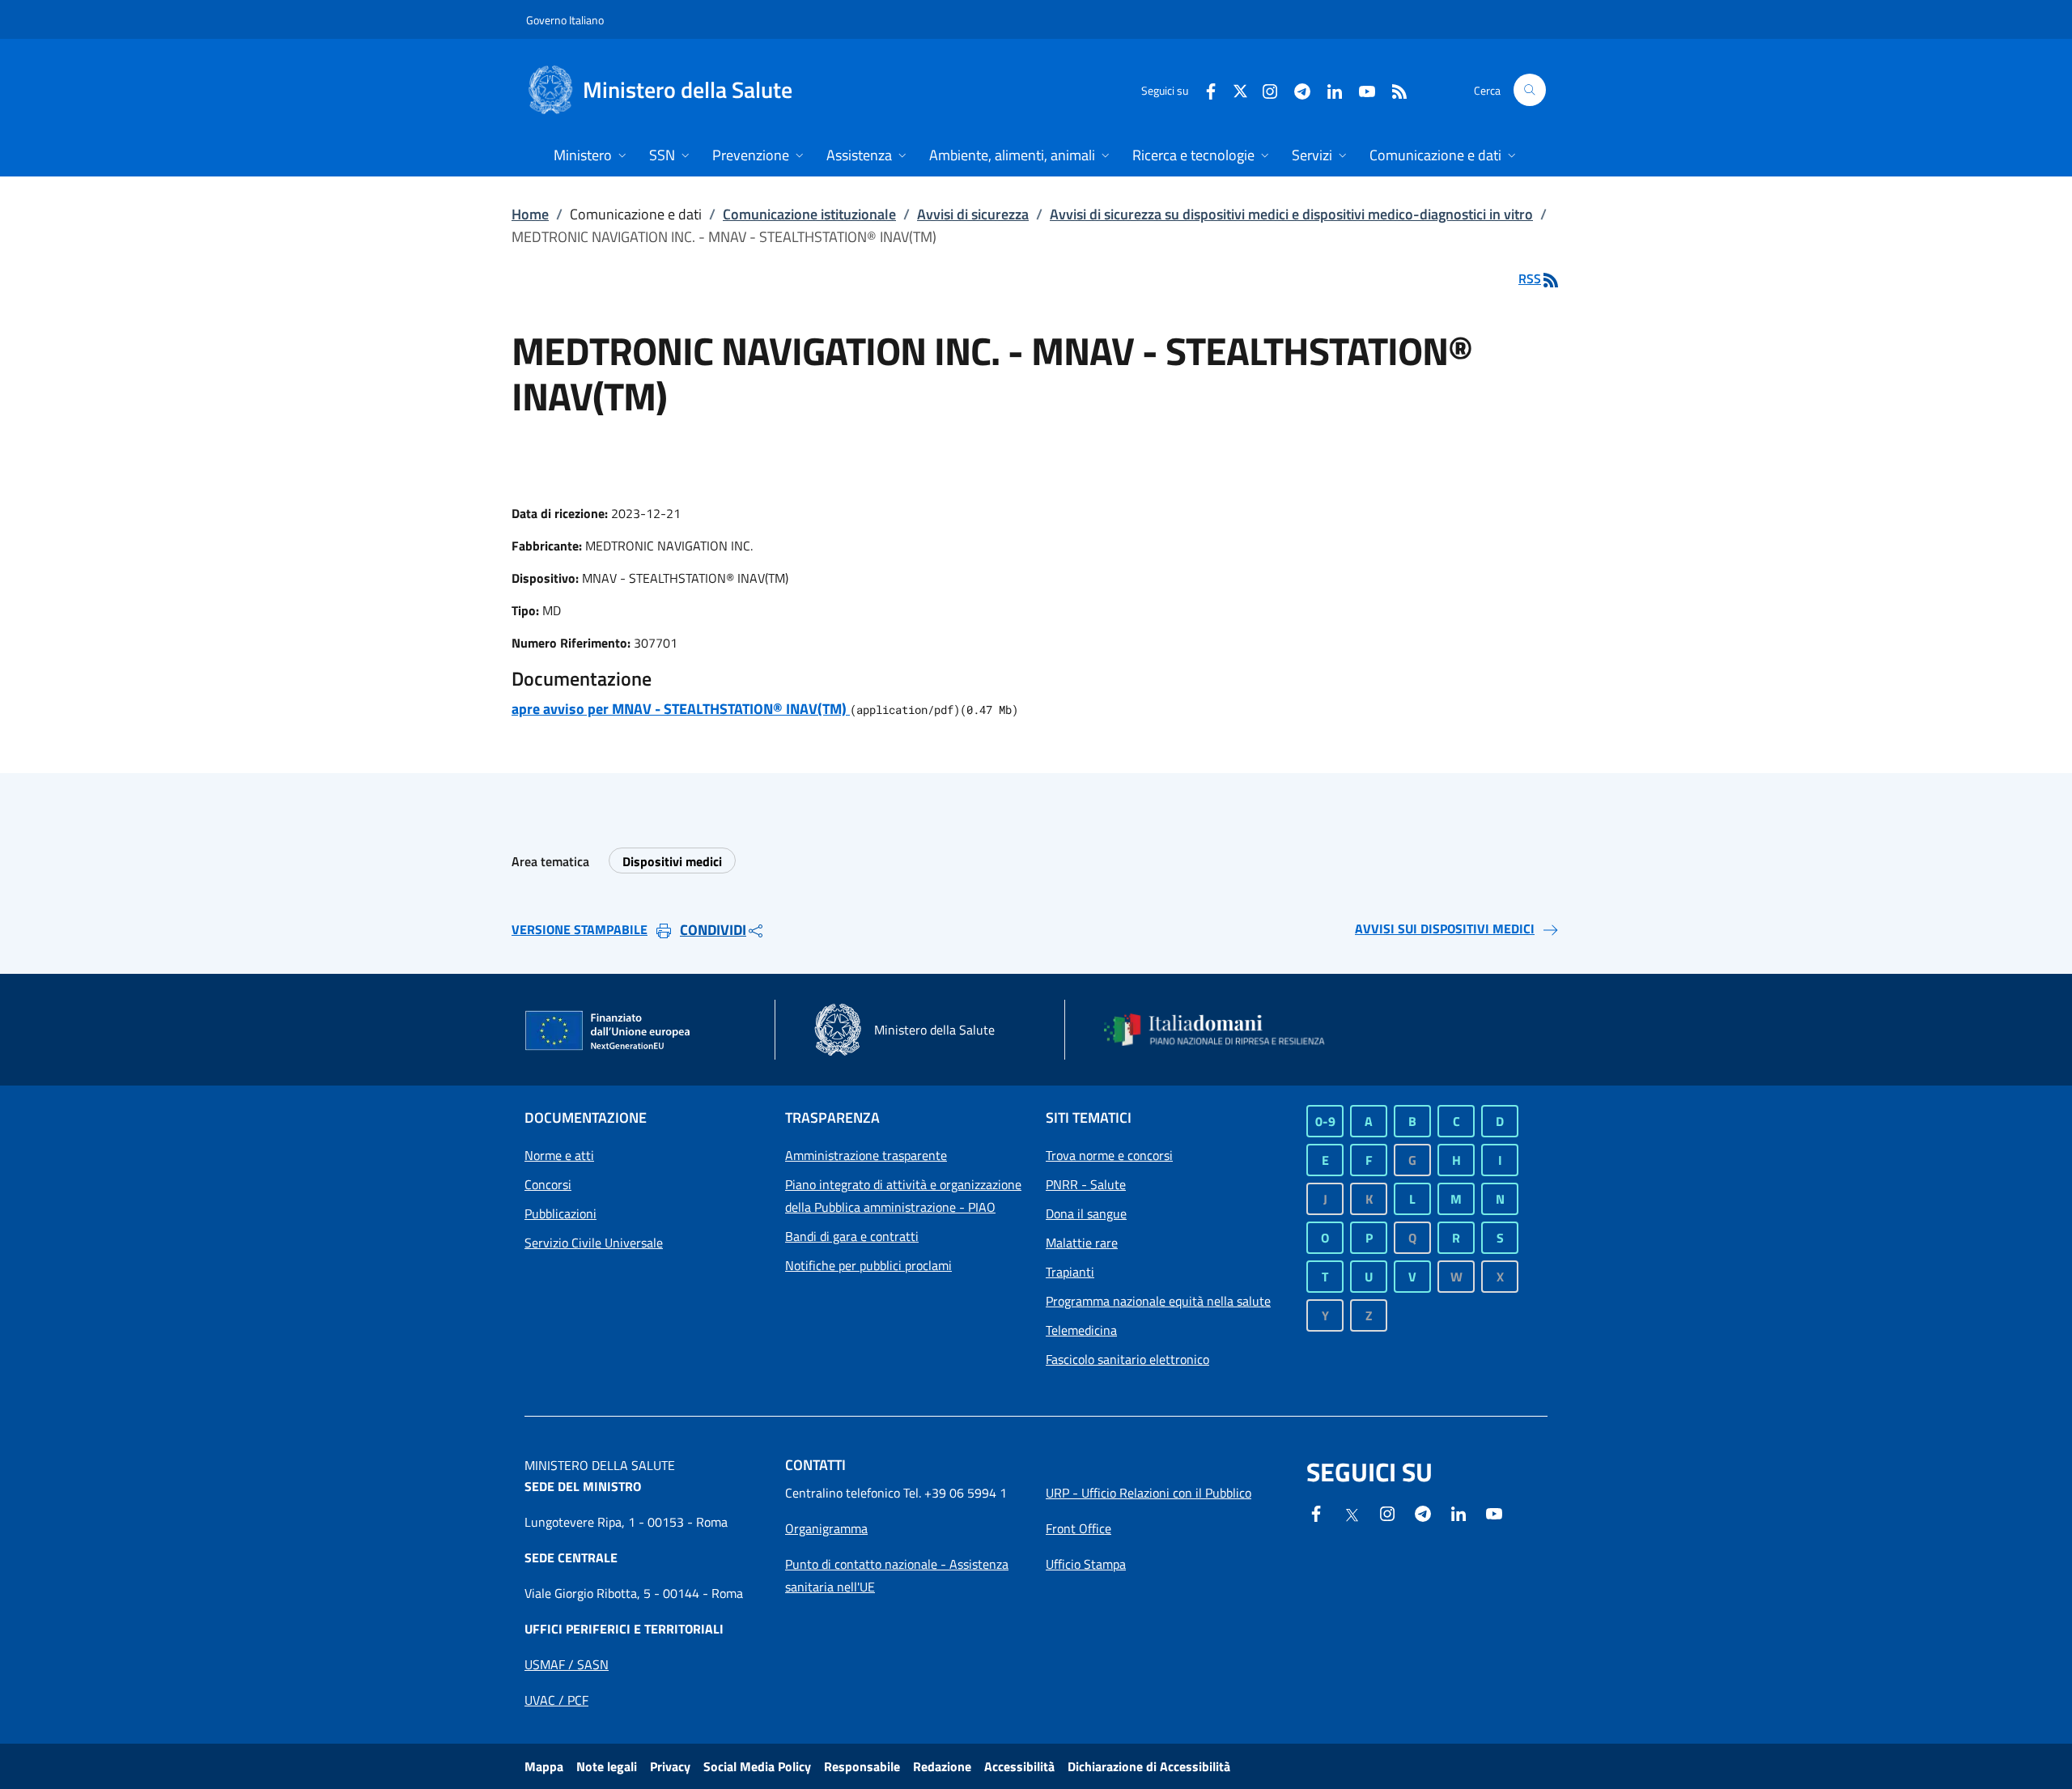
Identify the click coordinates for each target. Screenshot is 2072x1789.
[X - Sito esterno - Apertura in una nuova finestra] (1240, 89)
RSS (1530, 278)
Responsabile (862, 1766)
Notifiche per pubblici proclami (868, 1265)
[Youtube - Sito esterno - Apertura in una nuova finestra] (1361, 89)
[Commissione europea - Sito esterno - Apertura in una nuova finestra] (609, 1031)
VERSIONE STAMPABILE (580, 929)
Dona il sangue (1086, 1213)
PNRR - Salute (1086, 1184)
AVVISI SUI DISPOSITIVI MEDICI (1445, 928)
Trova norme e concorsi (1109, 1155)
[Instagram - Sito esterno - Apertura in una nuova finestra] (1263, 89)
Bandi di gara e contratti (852, 1236)
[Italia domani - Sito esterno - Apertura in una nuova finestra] (1225, 1030)
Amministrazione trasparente (866, 1155)
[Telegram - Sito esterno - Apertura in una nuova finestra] (1423, 1512)
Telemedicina (1081, 1330)
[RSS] (1393, 89)
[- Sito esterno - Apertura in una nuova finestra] (1494, 1512)
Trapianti (1070, 1272)
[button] (1530, 90)
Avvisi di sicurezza (973, 214)
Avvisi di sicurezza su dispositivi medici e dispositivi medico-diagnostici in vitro (1291, 214)
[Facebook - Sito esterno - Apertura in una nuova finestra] (1204, 89)
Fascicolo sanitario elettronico (1127, 1359)
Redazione (942, 1766)
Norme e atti (559, 1155)
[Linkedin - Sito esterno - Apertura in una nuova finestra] (1328, 89)
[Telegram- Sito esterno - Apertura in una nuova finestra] (1296, 89)
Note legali (607, 1766)
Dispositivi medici (672, 861)
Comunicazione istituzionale (809, 214)
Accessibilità (1019, 1766)
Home (530, 214)
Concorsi (548, 1184)
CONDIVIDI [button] (713, 930)
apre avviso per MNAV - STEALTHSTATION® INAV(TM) (681, 709)
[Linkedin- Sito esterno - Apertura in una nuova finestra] (1458, 1512)
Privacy (670, 1766)
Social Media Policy (757, 1766)
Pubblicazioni (560, 1213)
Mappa (544, 1766)
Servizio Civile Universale (594, 1243)
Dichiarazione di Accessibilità (1149, 1766)
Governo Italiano (565, 20)
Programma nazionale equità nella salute (1158, 1301)
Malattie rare (1082, 1243)
